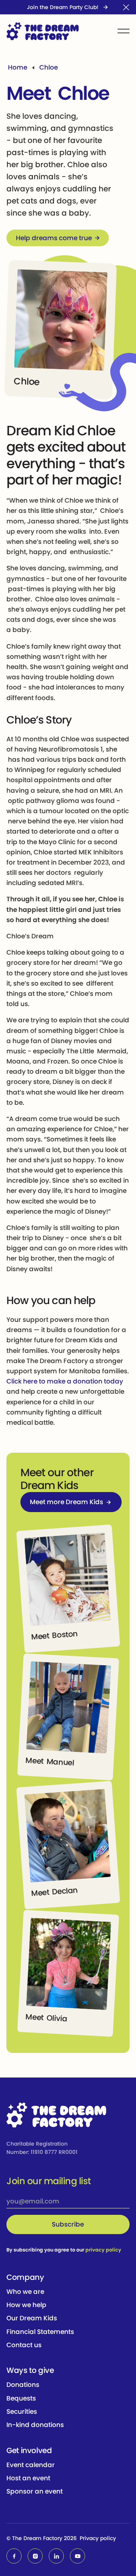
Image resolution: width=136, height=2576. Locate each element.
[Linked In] (56, 2556)
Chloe (49, 67)
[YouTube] (77, 2556)
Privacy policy (98, 2538)
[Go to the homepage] (56, 2116)
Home (18, 67)
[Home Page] (43, 31)
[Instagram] (35, 2556)
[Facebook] (14, 2556)
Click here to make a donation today (65, 1381)
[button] (126, 7)
